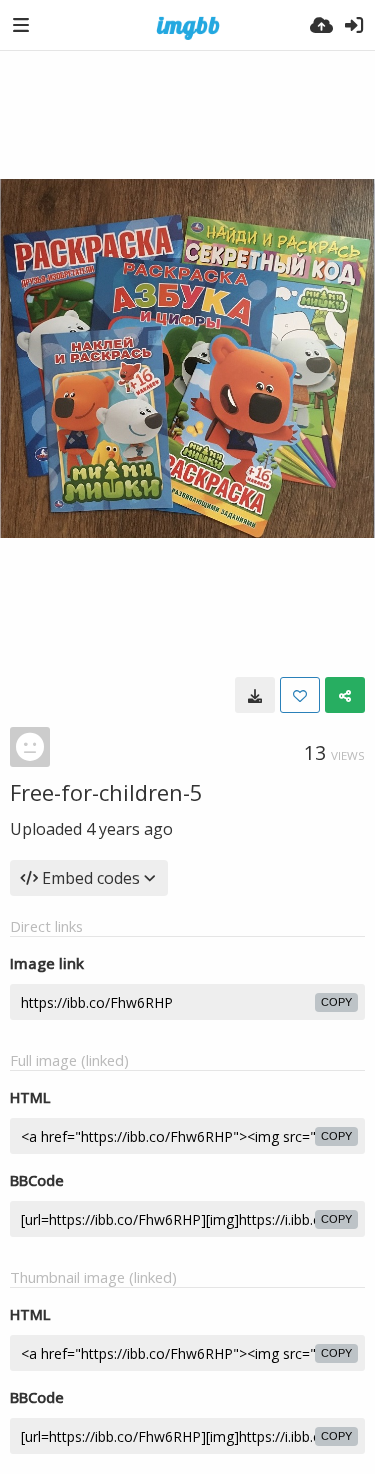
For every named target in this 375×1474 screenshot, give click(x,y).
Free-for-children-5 (106, 792)
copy (336, 1002)
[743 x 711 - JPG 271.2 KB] (255, 695)
